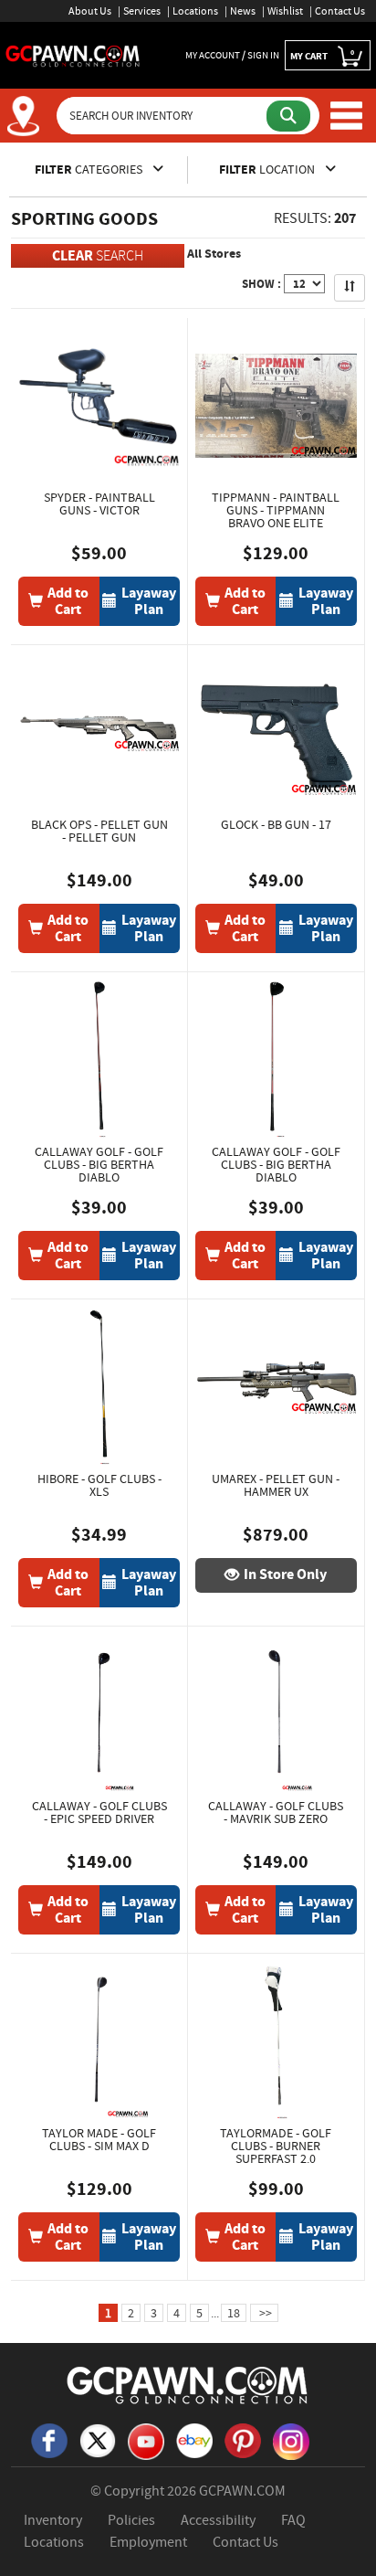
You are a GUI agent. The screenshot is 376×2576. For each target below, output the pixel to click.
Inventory (53, 2520)
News (243, 11)
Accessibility (218, 2520)
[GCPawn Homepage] (73, 55)
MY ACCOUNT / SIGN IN (232, 55)
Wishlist (285, 11)
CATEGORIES (90, 170)
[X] (98, 2439)
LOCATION (268, 170)
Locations (195, 11)
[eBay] (194, 2439)
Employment (148, 2542)
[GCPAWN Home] (188, 2384)
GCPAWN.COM (242, 2491)
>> (264, 2313)
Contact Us (340, 11)
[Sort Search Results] (350, 288)
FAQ (293, 2520)
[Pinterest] (243, 2439)
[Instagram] (291, 2440)
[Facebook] (49, 2439)
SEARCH (98, 255)
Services (142, 11)
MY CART (322, 55)
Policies (131, 2520)
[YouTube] (146, 2440)
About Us (90, 11)
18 (234, 2313)
